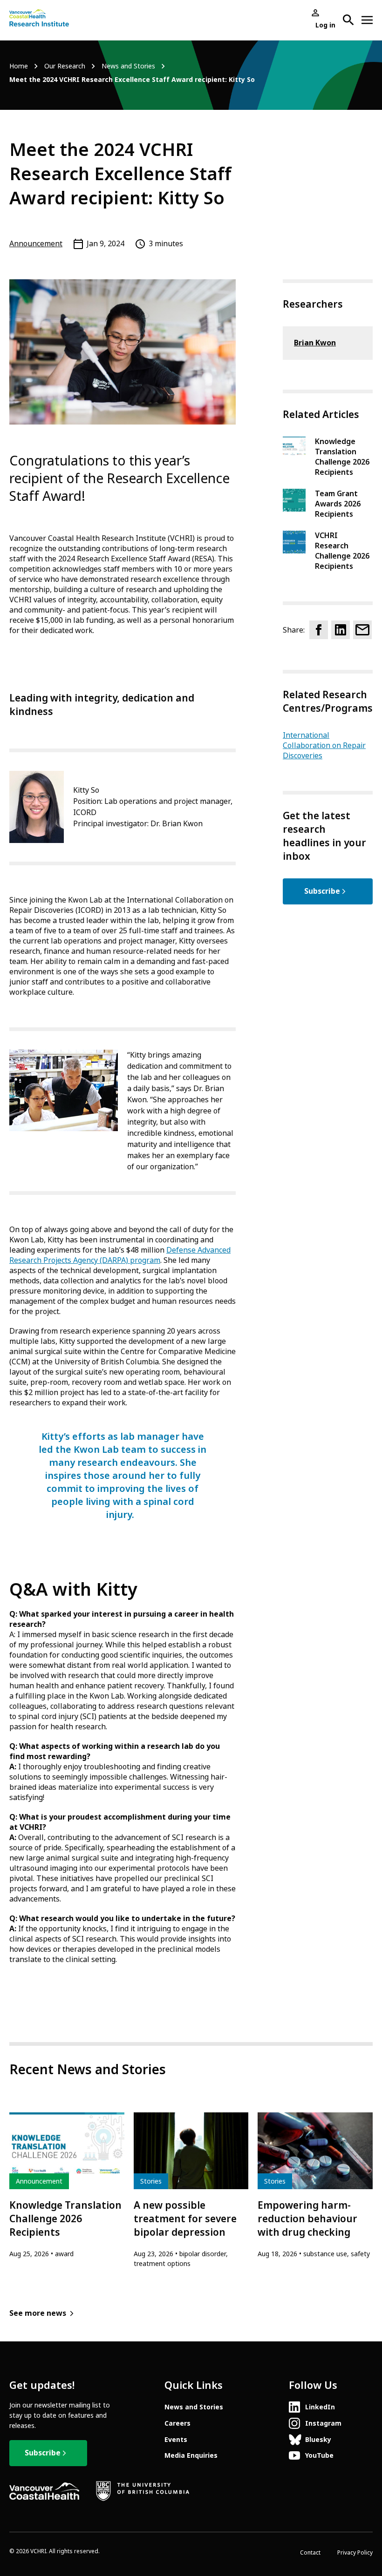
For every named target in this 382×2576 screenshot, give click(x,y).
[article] (67, 2185)
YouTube (319, 2455)
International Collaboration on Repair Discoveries (324, 745)
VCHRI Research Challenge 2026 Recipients (342, 551)
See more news (38, 2313)
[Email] (362, 630)
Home (19, 66)
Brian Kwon (315, 343)
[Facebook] (319, 630)
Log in (325, 25)
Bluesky (318, 2440)
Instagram (323, 2423)
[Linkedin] (341, 630)
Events (176, 2440)
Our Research (65, 66)
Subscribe (322, 891)
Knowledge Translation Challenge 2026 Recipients (342, 457)
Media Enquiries (191, 2455)
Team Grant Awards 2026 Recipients (338, 504)
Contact (310, 2553)
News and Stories (128, 66)
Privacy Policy (355, 2553)
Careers (177, 2423)
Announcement (36, 244)
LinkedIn (320, 2407)
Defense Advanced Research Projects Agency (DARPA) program (120, 1255)
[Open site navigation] (367, 20)
